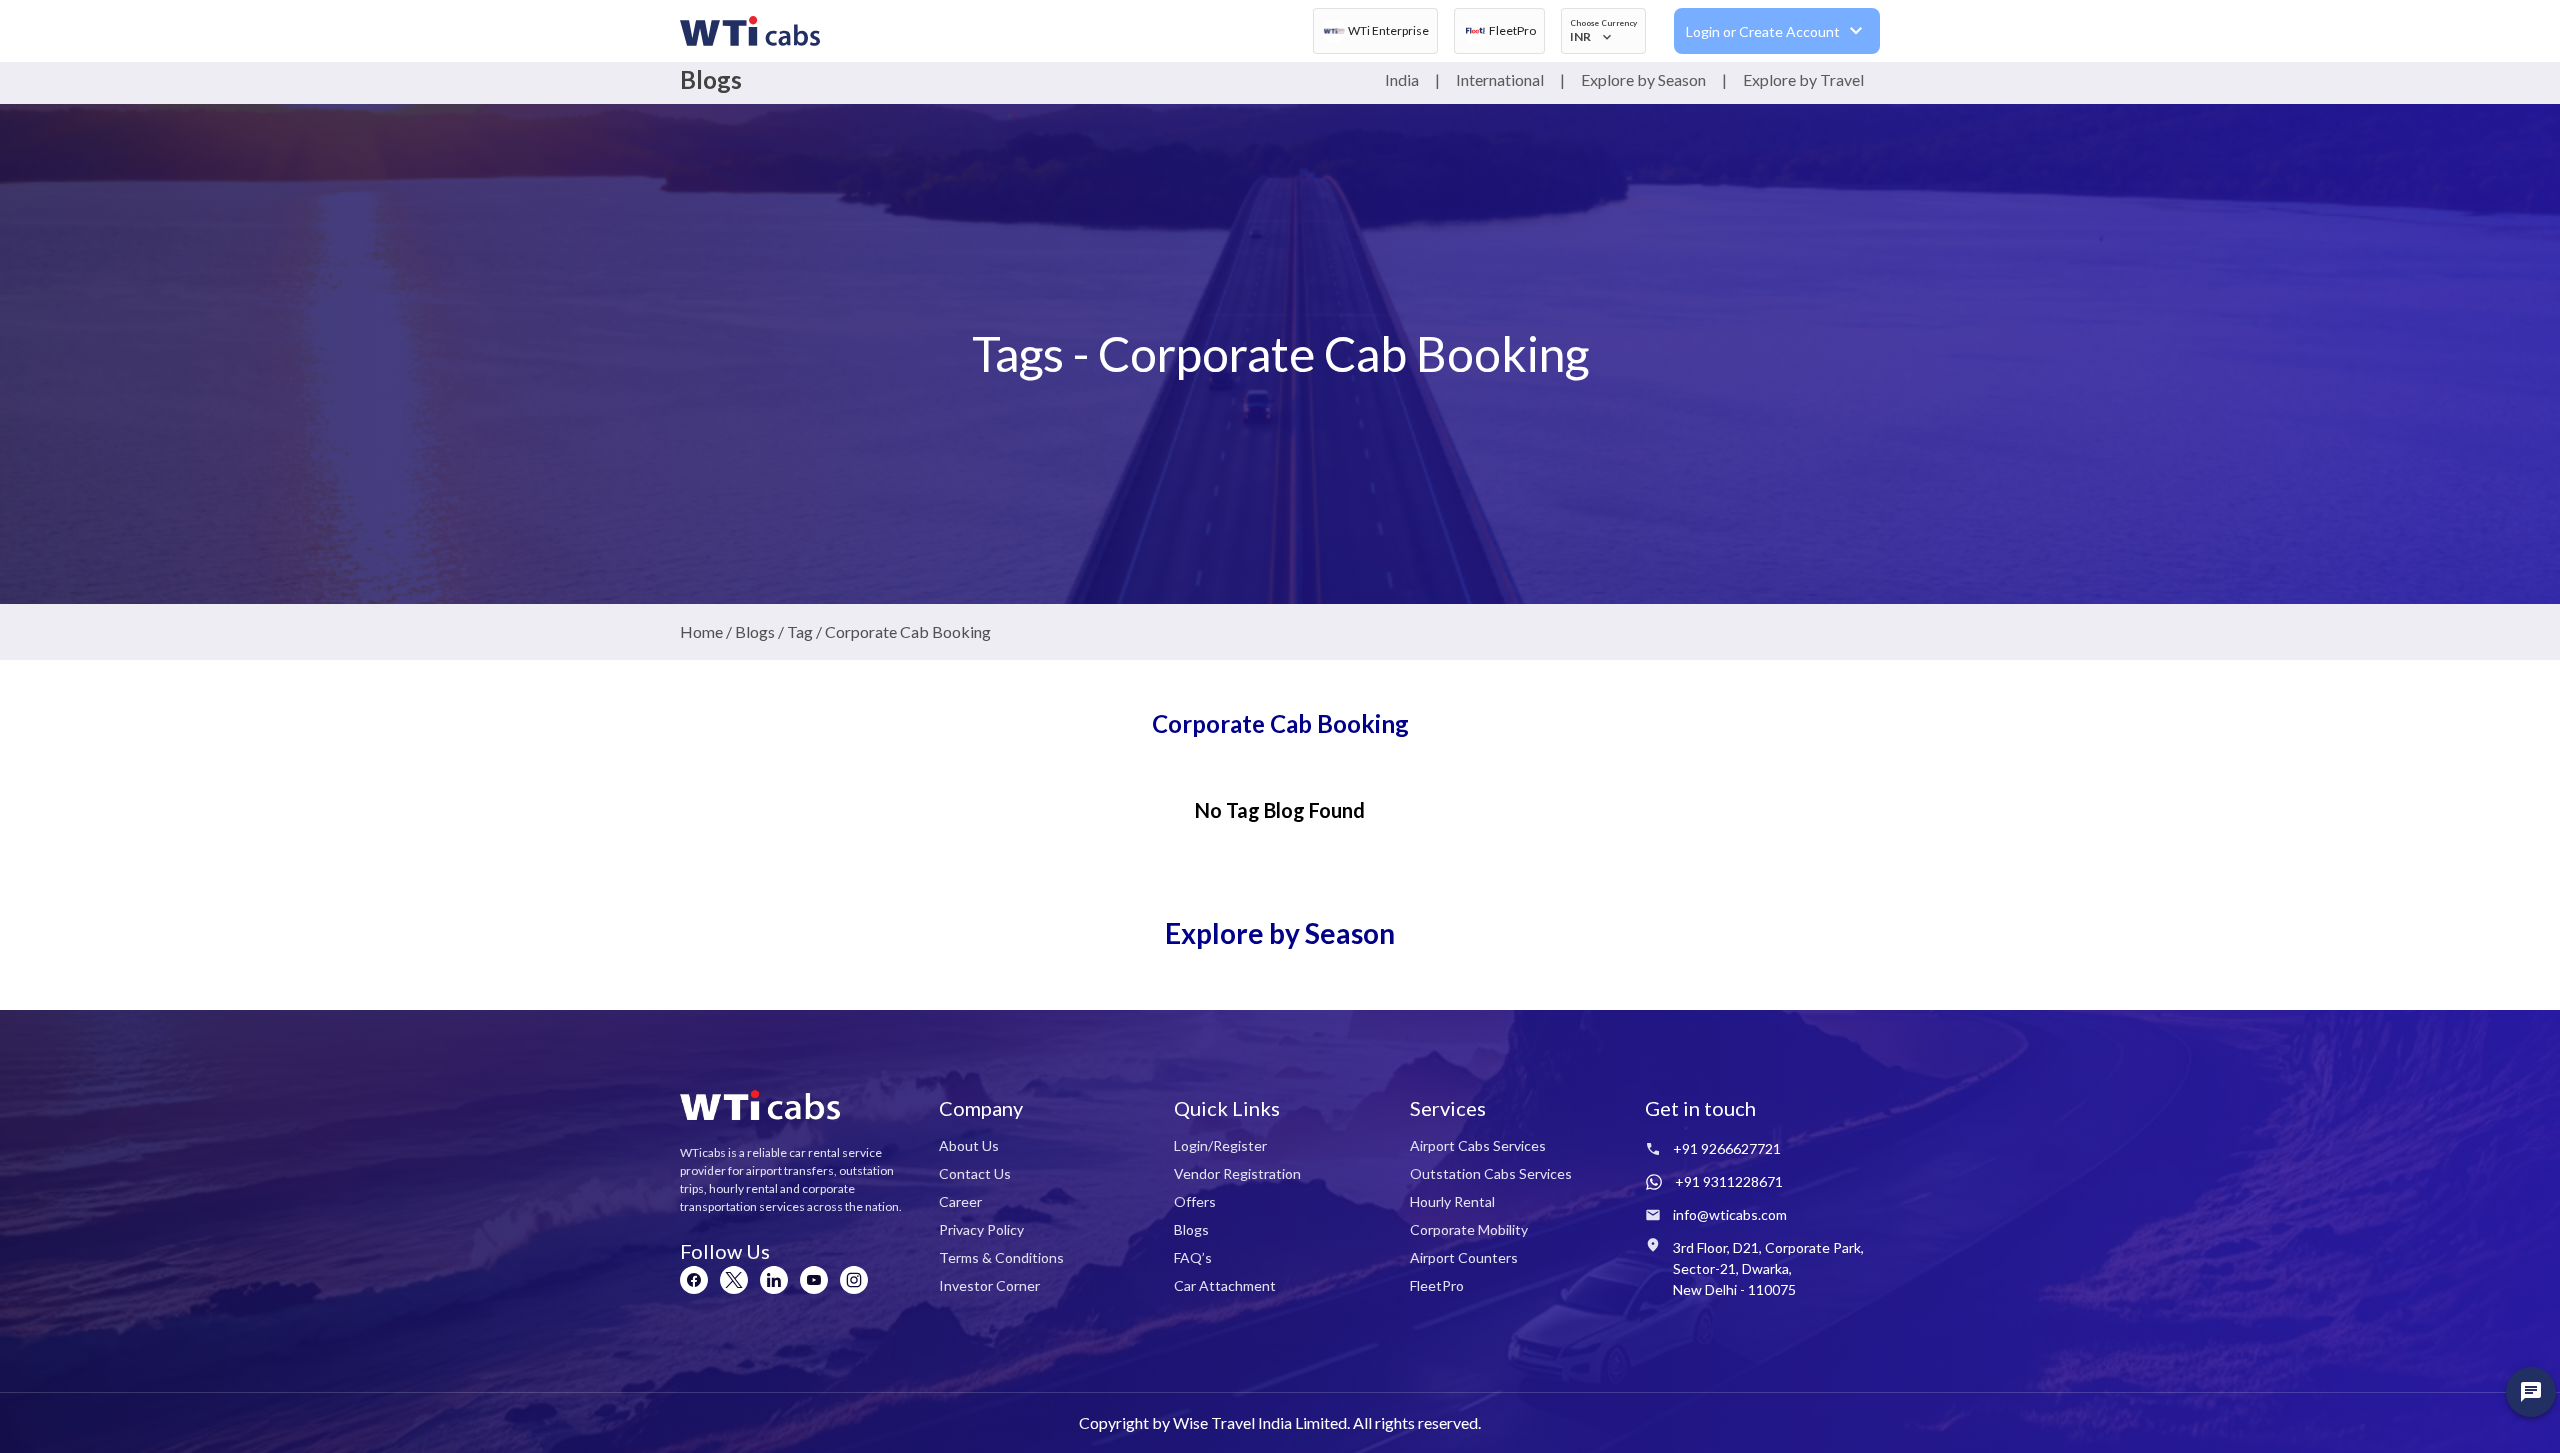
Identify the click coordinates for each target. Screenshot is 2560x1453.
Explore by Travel (1803, 79)
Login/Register (1220, 1146)
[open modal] (2531, 1392)
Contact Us (975, 1173)
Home (701, 631)
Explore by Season (1643, 79)
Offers (1195, 1201)
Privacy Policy (981, 1229)
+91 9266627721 (1727, 1148)
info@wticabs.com (1730, 1214)
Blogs (1191, 1229)
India (1402, 79)
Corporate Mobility (1469, 1229)
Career (960, 1201)
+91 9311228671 (1729, 1181)
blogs (755, 631)
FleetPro (1437, 1285)
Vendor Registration (1237, 1173)
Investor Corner (989, 1285)
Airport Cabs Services (1478, 1145)
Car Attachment (1225, 1285)
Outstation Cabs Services (1491, 1173)
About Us (969, 1145)
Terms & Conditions (1001, 1257)
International (1500, 79)
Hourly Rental (1452, 1201)
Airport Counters (1464, 1257)
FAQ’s (1193, 1257)
